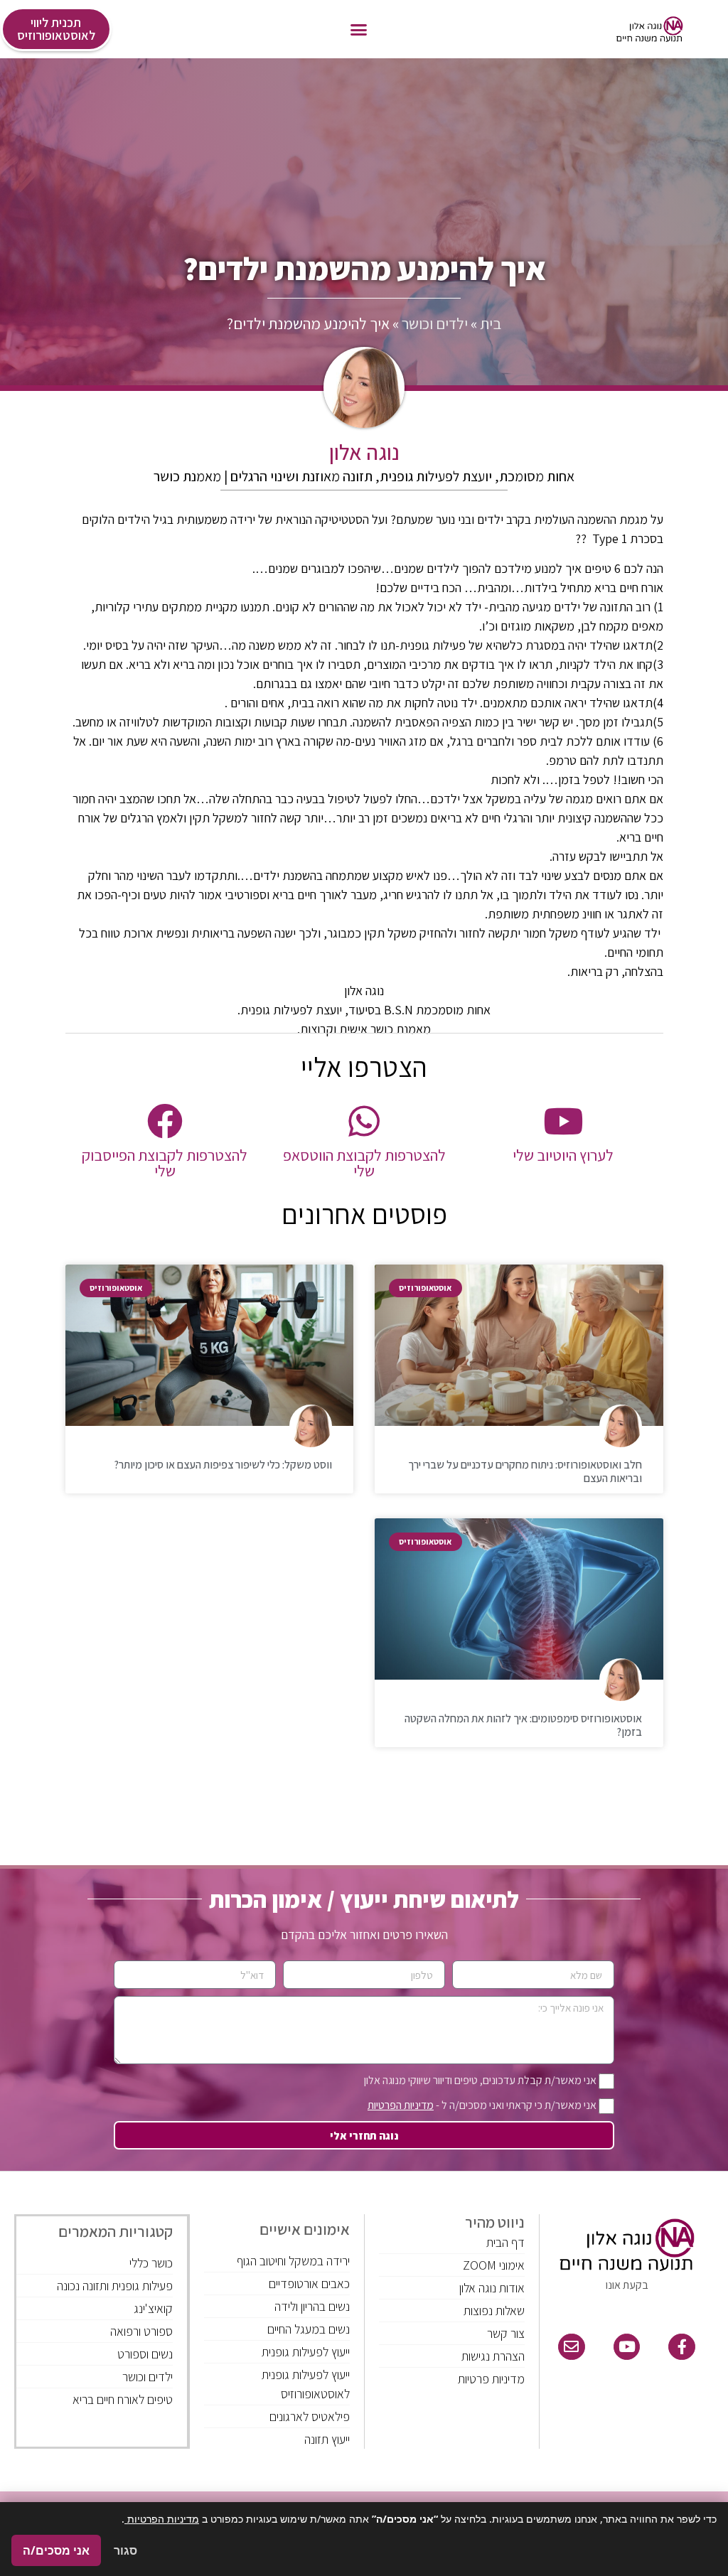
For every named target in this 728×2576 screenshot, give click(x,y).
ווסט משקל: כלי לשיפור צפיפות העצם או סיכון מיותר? (223, 1465)
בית (491, 323)
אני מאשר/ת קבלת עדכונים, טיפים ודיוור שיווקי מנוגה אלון (480, 2080)
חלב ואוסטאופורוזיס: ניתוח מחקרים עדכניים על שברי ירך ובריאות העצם (525, 1471)
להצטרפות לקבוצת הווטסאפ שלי (364, 1163)
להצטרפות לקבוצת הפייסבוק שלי (165, 1163)
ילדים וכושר (435, 323)
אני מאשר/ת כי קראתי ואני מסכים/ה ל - (482, 2105)
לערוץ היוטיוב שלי (563, 1155)
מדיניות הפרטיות (401, 2105)
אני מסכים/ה (56, 2550)
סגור (125, 2550)
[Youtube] (627, 2347)
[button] (359, 29)
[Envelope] (572, 2347)
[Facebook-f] (682, 2347)
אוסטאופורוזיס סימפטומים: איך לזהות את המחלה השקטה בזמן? (523, 1725)
